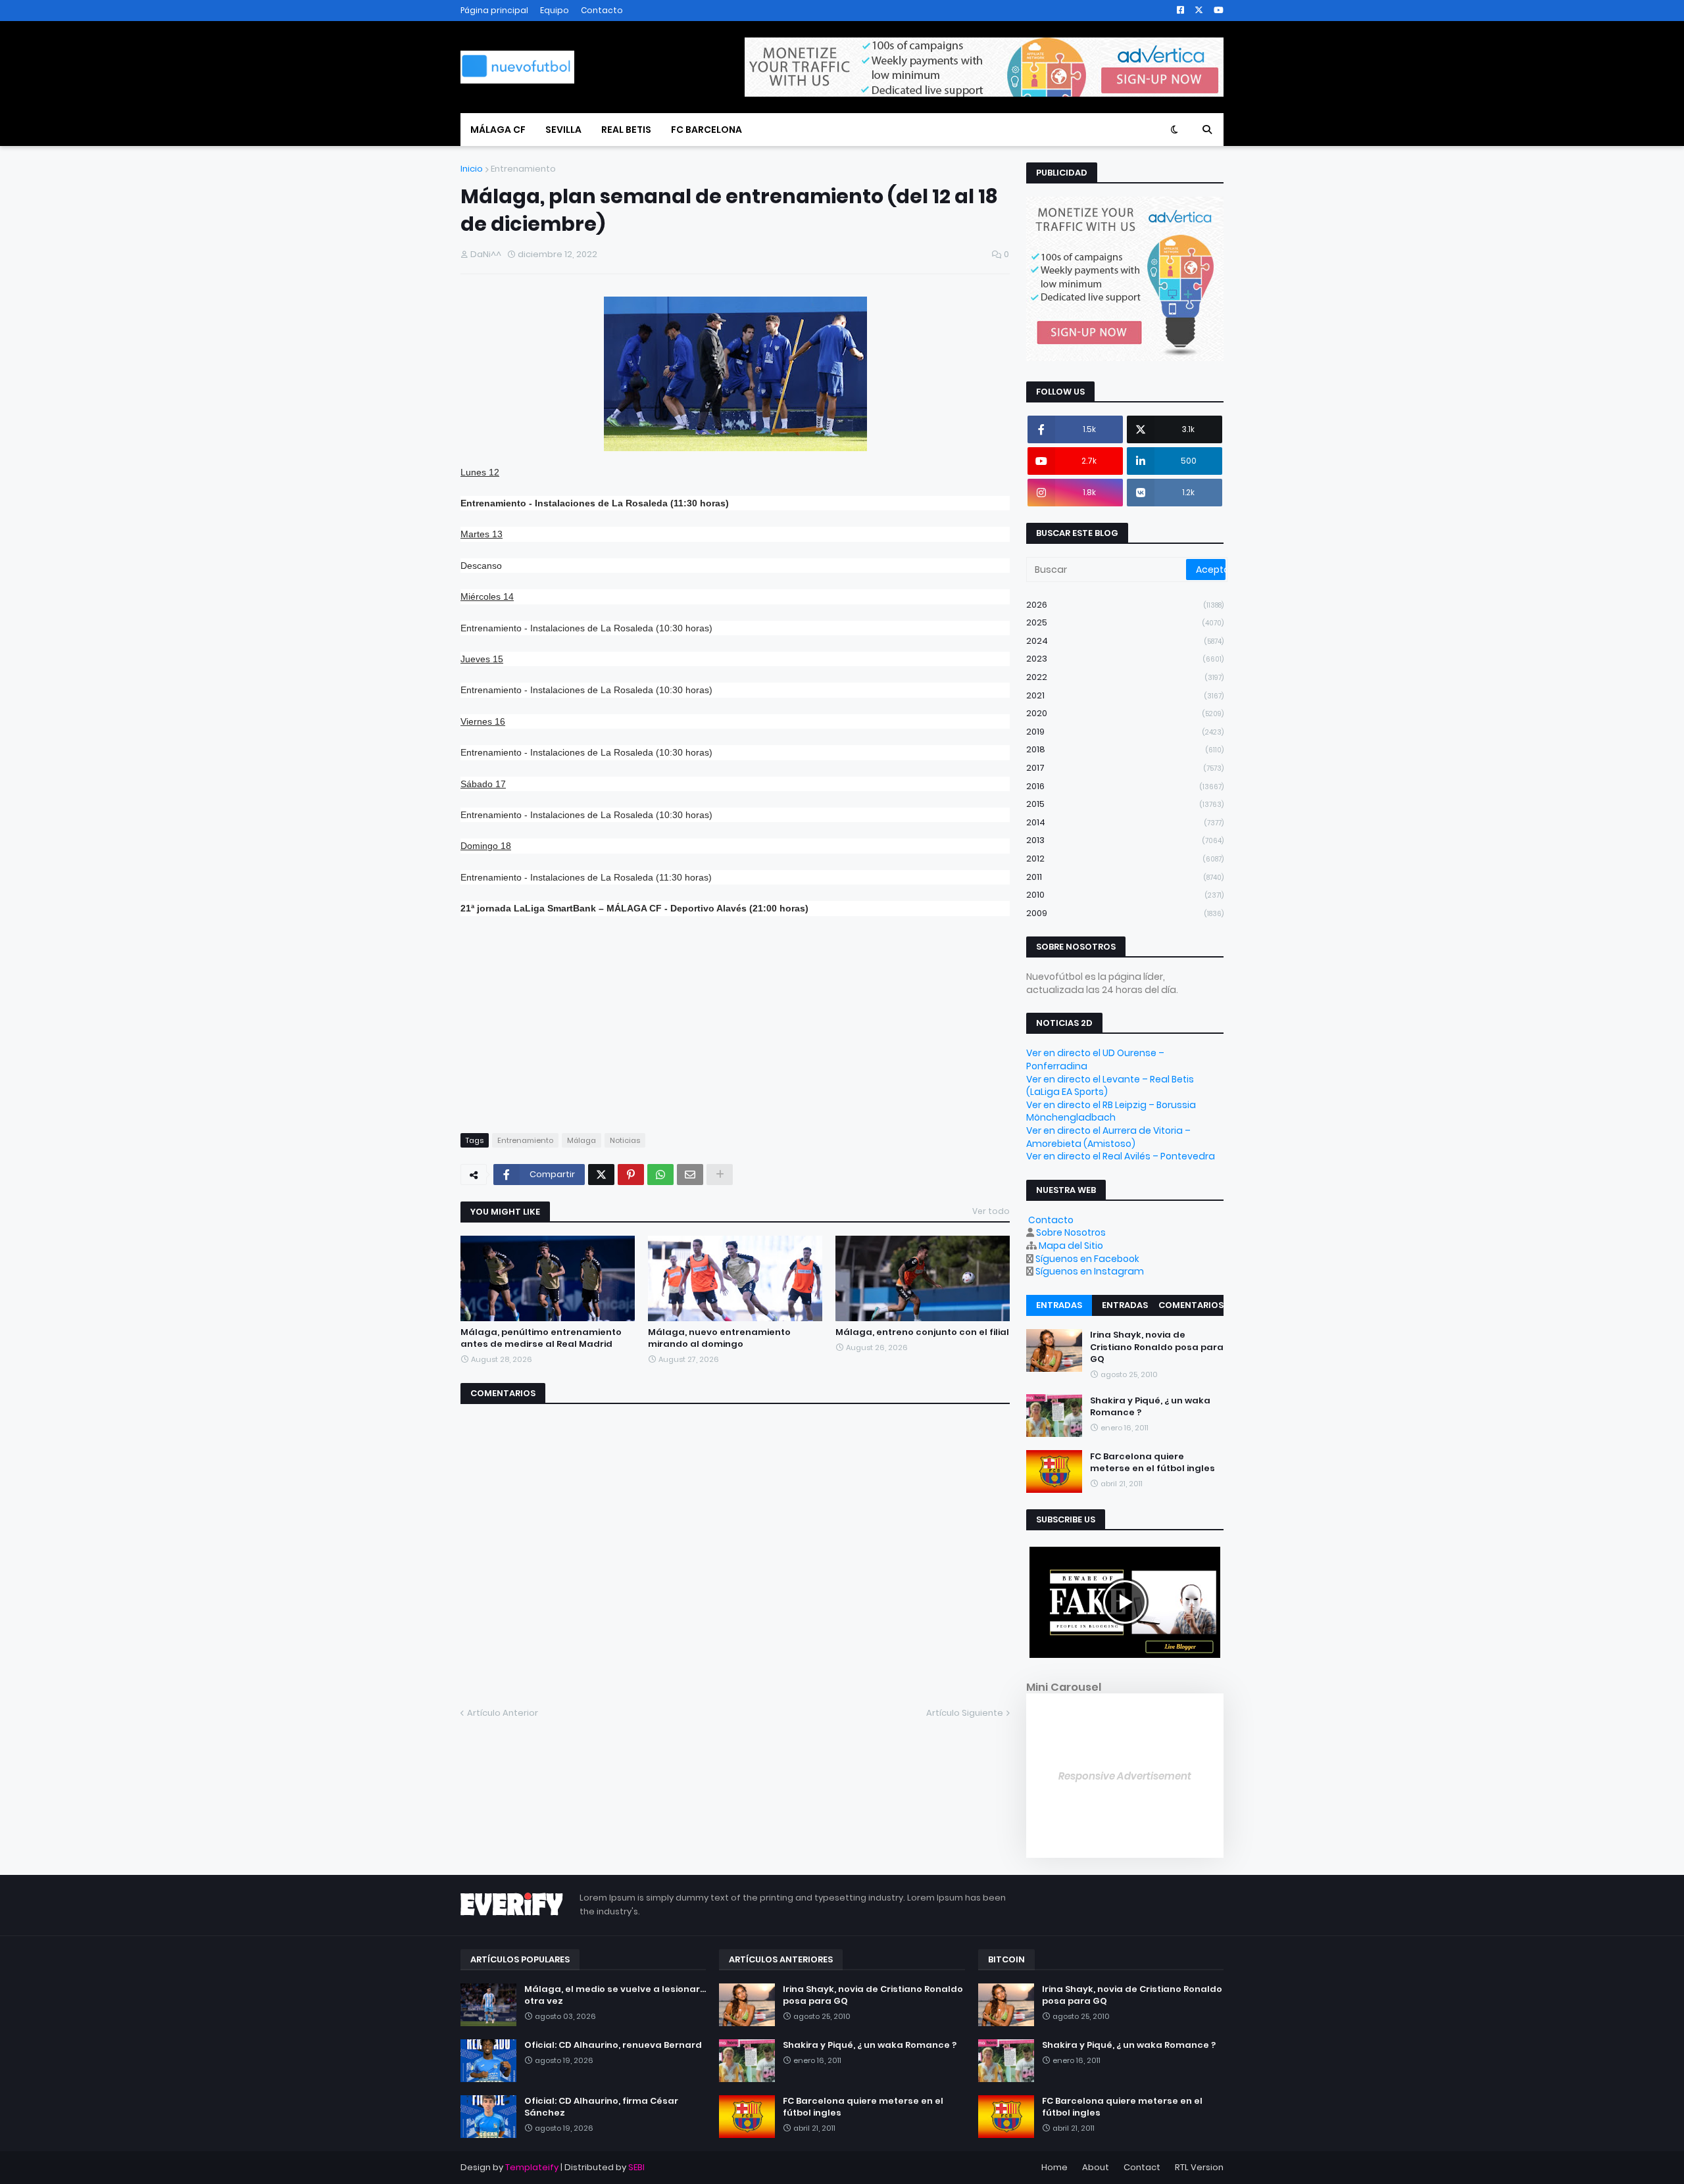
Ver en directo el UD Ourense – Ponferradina (1095, 1059)
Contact (1142, 2167)
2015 (1125, 804)
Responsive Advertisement (1125, 1776)
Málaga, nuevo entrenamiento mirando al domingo (719, 1338)
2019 (1125, 732)
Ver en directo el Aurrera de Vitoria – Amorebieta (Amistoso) (1108, 1137)
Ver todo (991, 1211)
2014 (1125, 822)
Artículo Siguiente (965, 1713)
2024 (1125, 641)
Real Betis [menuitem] (626, 130)
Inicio (472, 169)
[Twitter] (601, 1175)
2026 (1125, 605)
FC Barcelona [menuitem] (706, 130)
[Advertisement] (735, 1025)
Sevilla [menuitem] (563, 130)
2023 (1125, 659)
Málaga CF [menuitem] (498, 130)
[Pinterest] (631, 1175)
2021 (1125, 695)
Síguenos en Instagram (1090, 1271)
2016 (1125, 786)
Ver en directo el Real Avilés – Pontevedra (1121, 1156)
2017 (1125, 768)
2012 (1125, 859)
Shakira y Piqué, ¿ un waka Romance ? (1150, 1406)
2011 (1125, 877)
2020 (1125, 713)
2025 (1125, 622)
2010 (1125, 895)
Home (1054, 2167)
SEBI (636, 2167)
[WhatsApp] (660, 1175)
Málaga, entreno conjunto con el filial (922, 1332)
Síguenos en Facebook (1087, 1259)
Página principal (494, 10)
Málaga (582, 1140)
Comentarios (1191, 1305)
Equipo (555, 10)
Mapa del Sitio (1071, 1246)
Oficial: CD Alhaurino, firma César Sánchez (601, 2107)
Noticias (625, 1140)
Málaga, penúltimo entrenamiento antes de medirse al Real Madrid (541, 1338)
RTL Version (1199, 2167)
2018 (1125, 749)
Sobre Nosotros (1071, 1232)
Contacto (602, 10)
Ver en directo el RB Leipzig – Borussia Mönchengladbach (1111, 1111)
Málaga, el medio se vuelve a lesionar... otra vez (615, 1995)
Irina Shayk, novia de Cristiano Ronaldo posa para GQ (1157, 1347)
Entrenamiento (523, 169)
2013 (1125, 840)
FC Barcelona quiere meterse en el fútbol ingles (1152, 1462)
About (1096, 2167)
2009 (1125, 913)
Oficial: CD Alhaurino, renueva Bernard (613, 2045)
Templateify (532, 2167)
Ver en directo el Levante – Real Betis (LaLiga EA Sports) (1110, 1086)
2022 (1125, 677)
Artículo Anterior (503, 1713)
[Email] (690, 1175)
